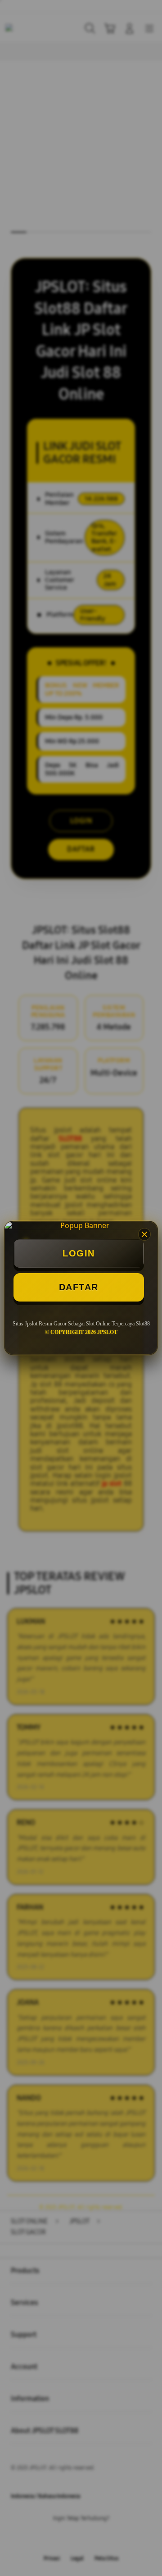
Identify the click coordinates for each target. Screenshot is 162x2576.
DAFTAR (79, 1287)
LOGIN (79, 1253)
